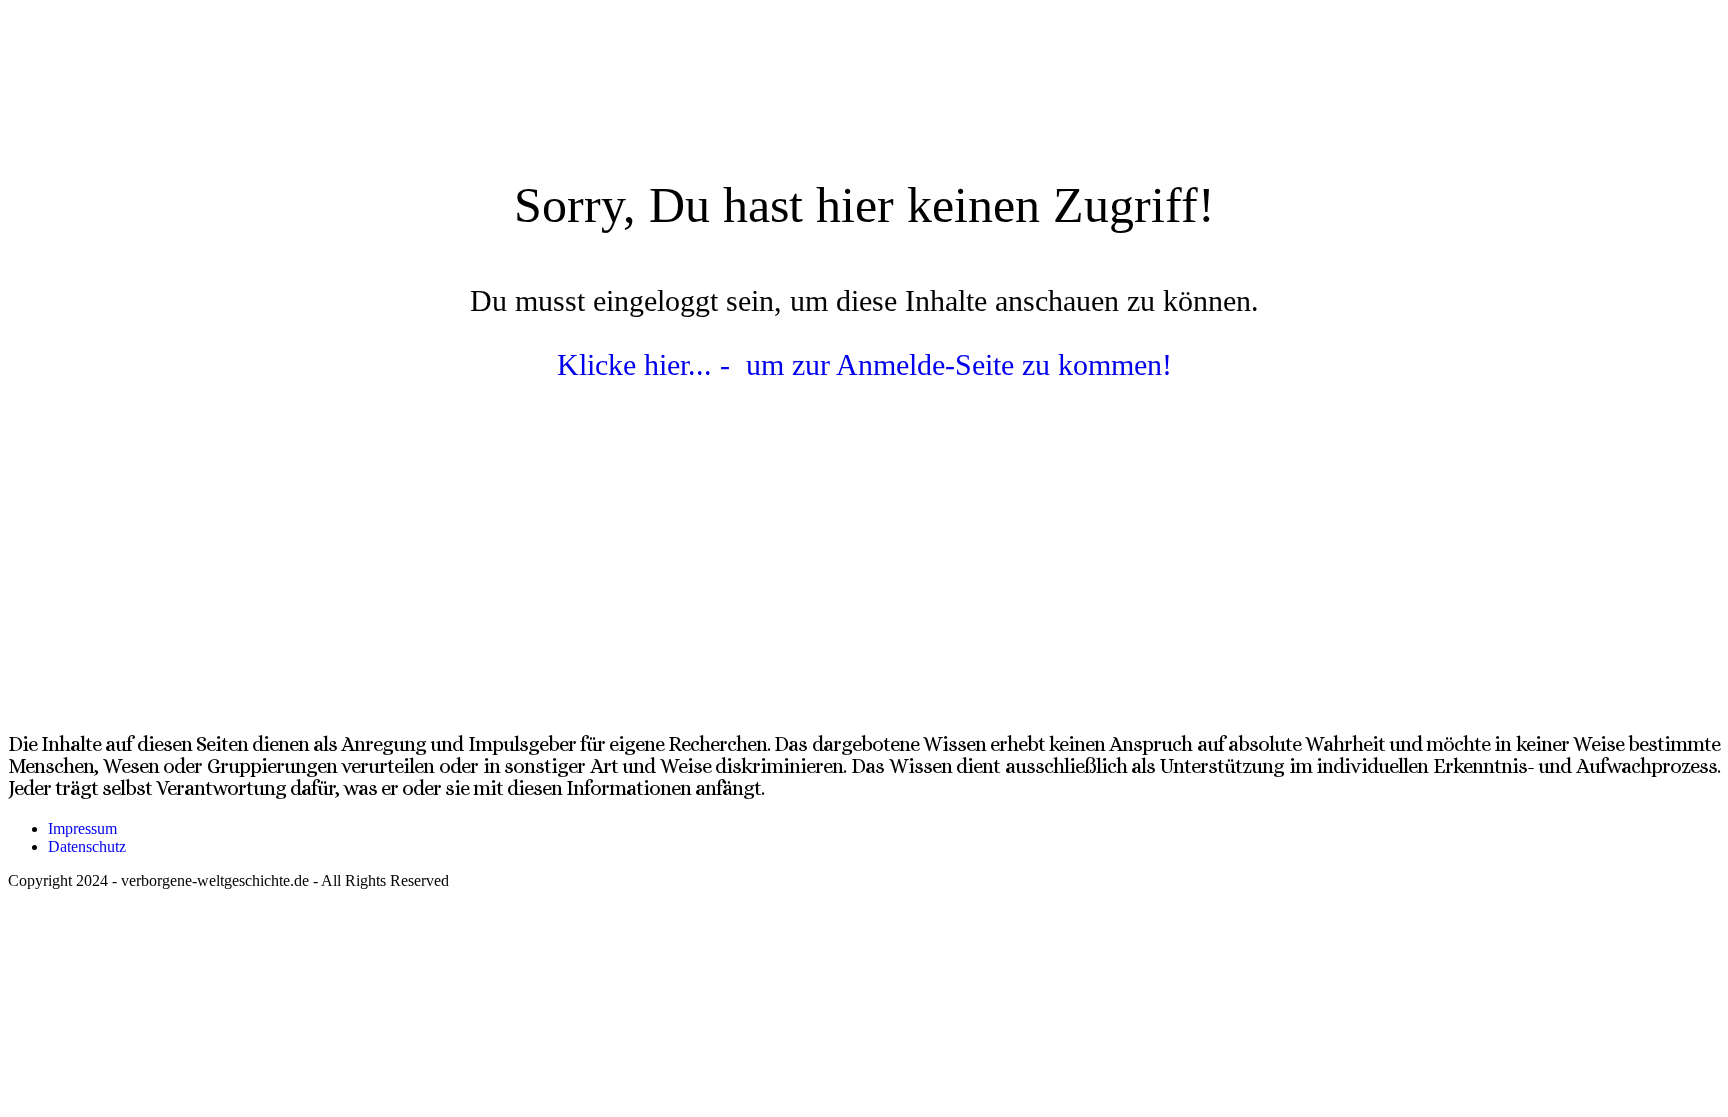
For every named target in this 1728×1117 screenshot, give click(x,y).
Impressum (82, 828)
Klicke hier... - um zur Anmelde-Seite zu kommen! (864, 364)
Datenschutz (87, 846)
